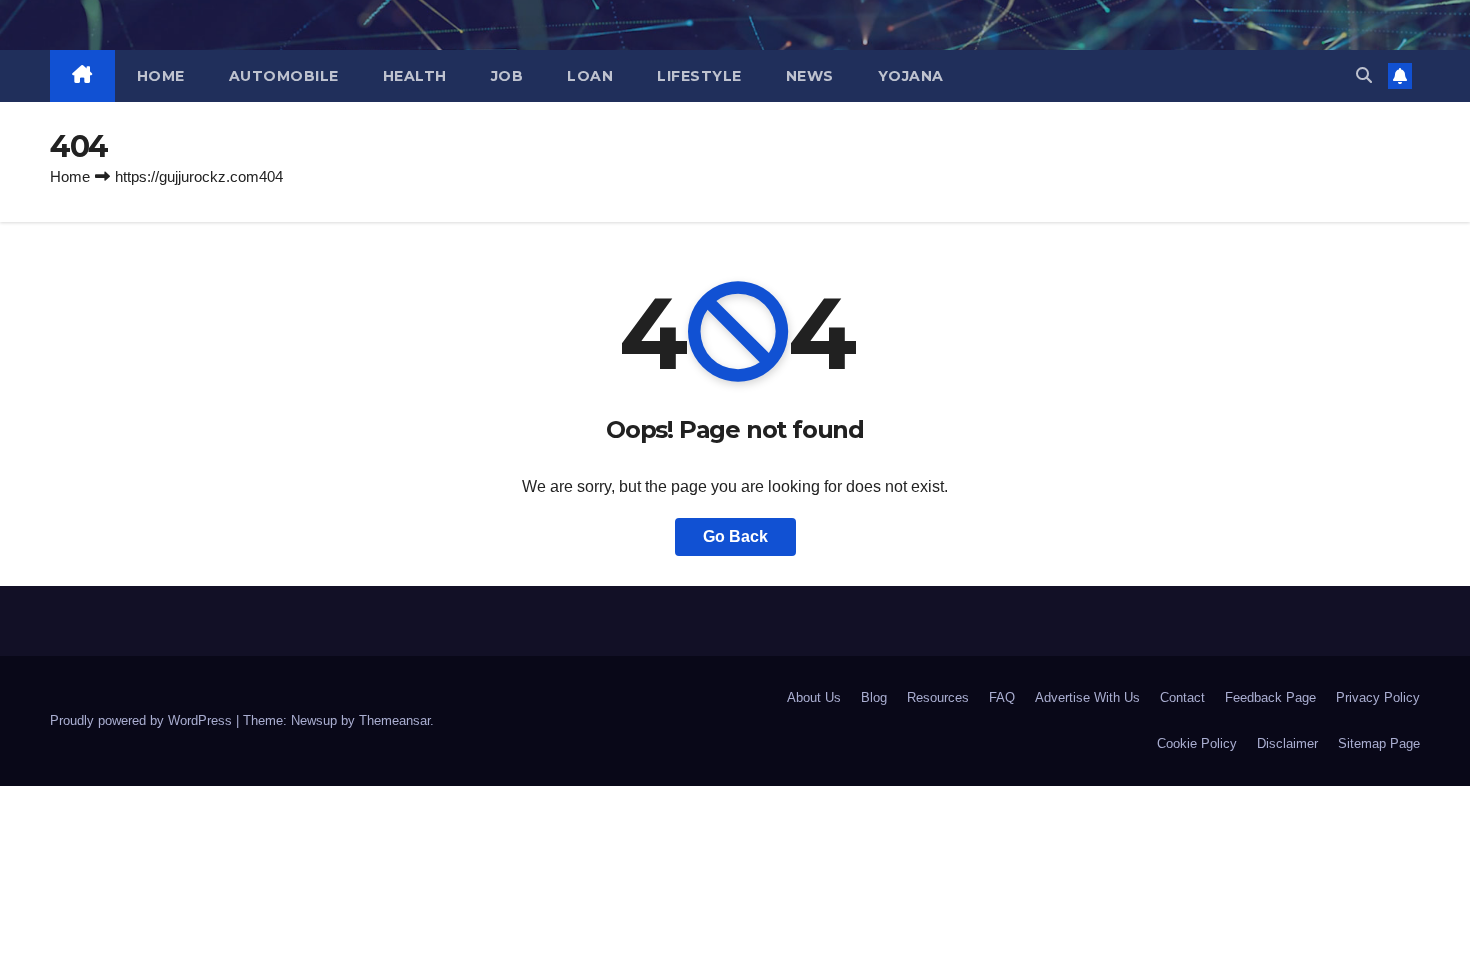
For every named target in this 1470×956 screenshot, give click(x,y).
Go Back (735, 536)
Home (161, 76)
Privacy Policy (1378, 697)
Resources (938, 697)
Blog (874, 697)
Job (507, 76)
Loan (590, 76)
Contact (1182, 697)
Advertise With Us (1087, 697)
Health (415, 76)
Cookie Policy (1197, 743)
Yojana (911, 76)
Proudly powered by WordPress (143, 720)
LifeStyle (699, 76)
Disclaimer (1287, 743)
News (810, 76)
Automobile (284, 76)
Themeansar (394, 720)
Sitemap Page (1379, 743)
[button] (1364, 75)
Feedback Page (1270, 697)
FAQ (1002, 697)
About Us (814, 697)
